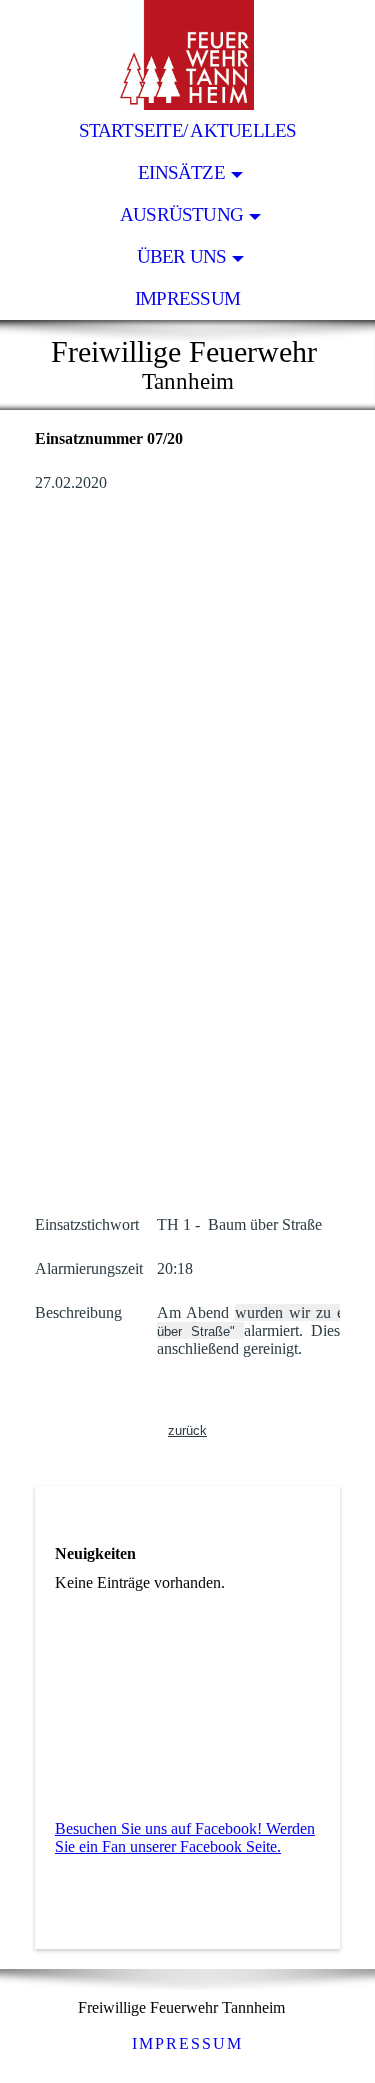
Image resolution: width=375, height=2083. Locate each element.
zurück (187, 1430)
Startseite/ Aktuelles (188, 130)
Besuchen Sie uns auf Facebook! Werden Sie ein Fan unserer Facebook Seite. (185, 1837)
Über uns (182, 256)
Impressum (187, 298)
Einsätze (181, 172)
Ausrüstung (181, 214)
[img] (187, 55)
